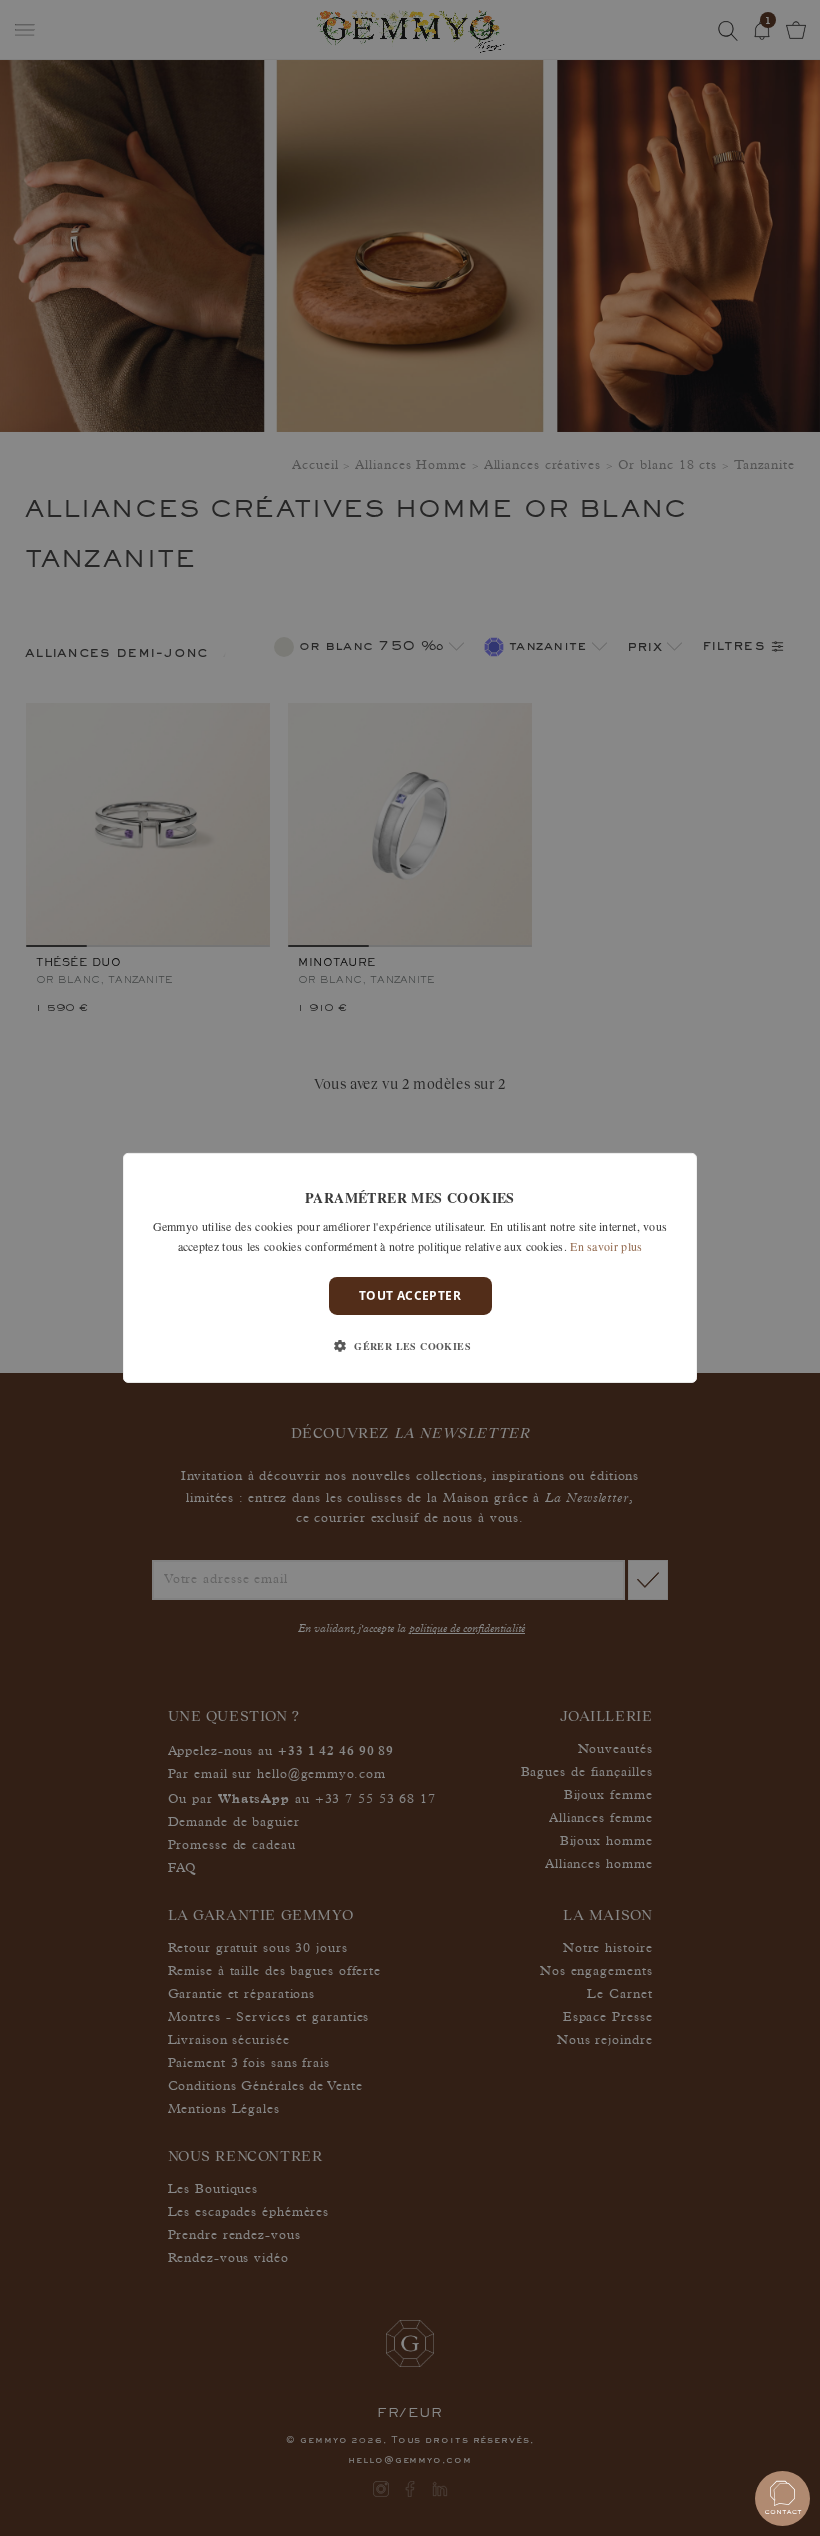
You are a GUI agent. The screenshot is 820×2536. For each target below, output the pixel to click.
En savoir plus (606, 1246)
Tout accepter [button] (410, 1295)
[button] (410, 1346)
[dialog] (410, 1268)
